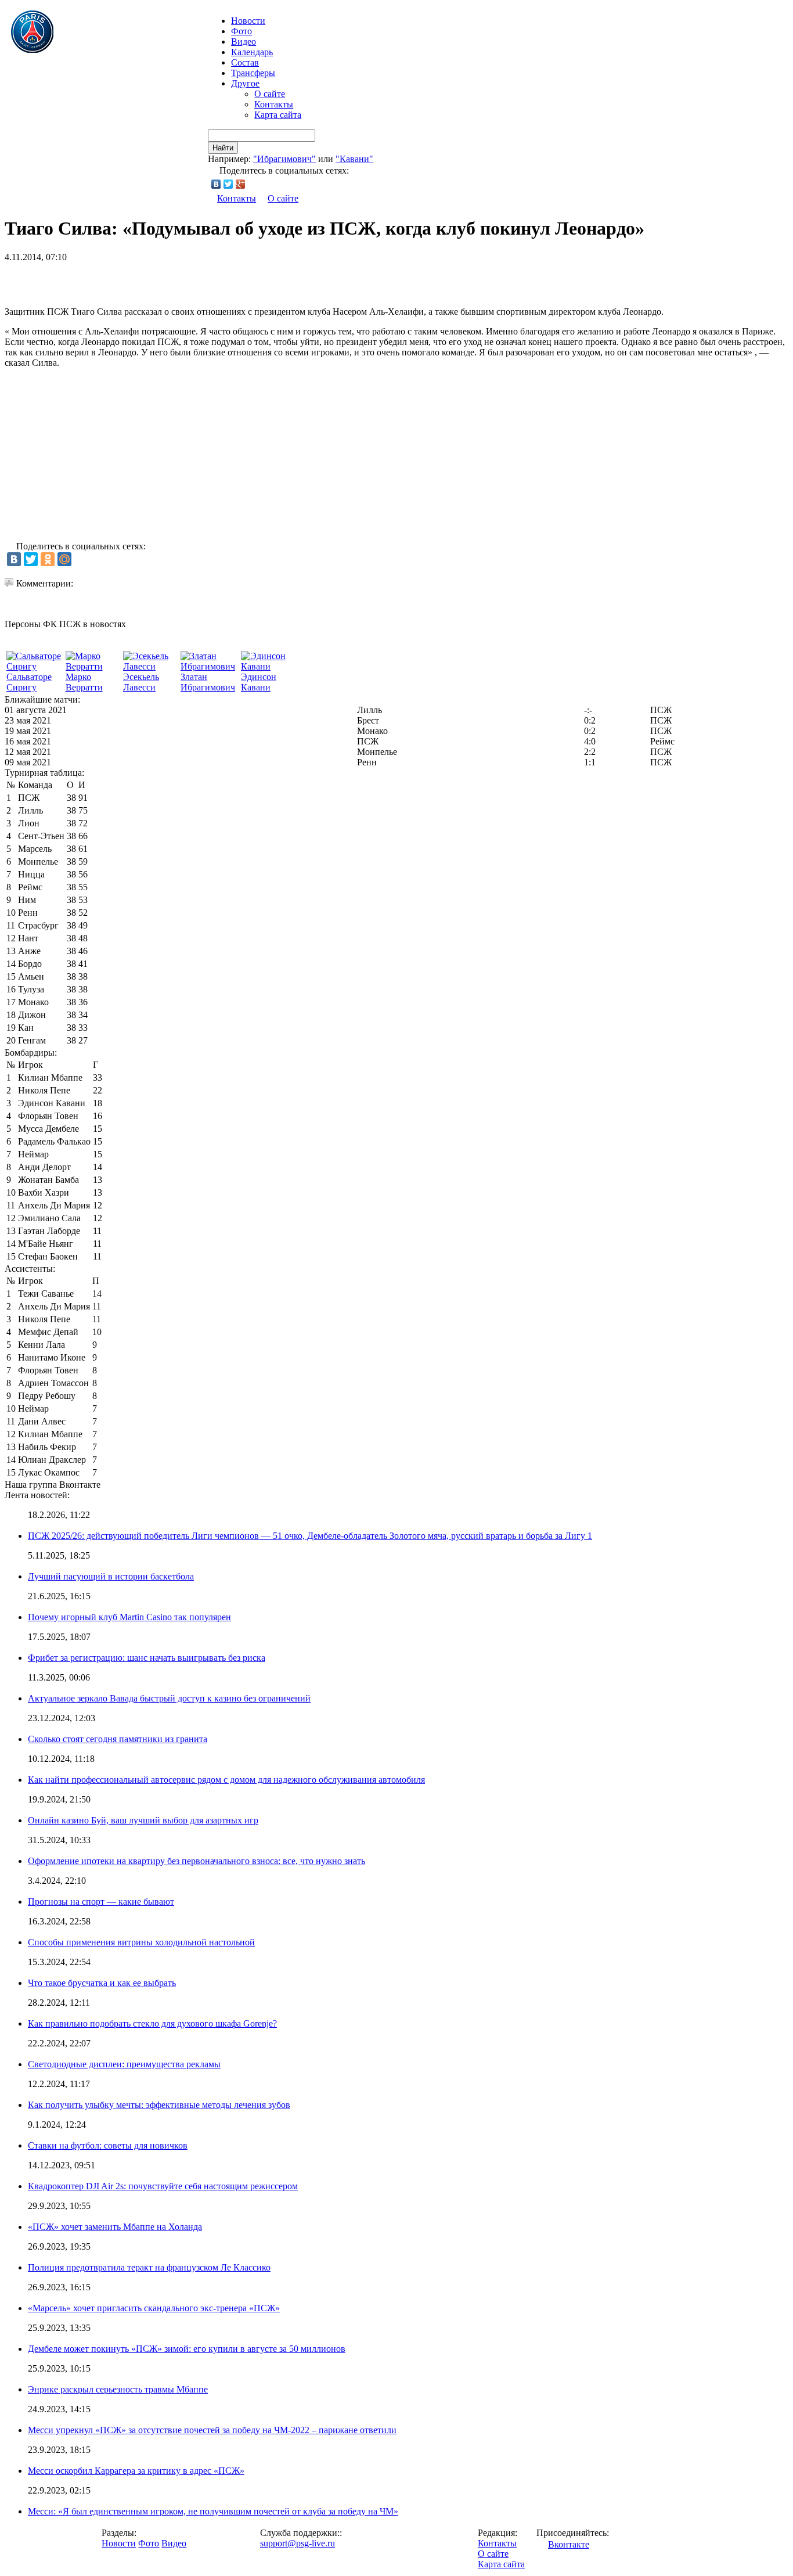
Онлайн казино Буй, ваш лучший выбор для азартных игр (143, 1820)
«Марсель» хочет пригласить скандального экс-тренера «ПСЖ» (154, 2308)
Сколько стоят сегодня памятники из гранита (118, 1739)
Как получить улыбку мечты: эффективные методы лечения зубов (159, 2105)
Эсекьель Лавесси (141, 682)
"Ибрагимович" (284, 159)
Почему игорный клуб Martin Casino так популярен (129, 1617)
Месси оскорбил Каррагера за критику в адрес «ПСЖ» (136, 2471)
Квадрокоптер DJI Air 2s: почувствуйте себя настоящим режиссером (163, 2186)
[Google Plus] (241, 184)
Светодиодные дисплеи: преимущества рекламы (124, 2064)
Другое (245, 83)
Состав (245, 62)
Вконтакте (569, 2544)
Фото (241, 31)
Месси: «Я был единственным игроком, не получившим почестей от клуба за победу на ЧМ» (213, 2511)
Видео (244, 42)
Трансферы (253, 73)
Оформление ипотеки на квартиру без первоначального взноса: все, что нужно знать (197, 1861)
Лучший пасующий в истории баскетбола (111, 1576)
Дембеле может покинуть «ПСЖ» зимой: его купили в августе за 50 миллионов (187, 2349)
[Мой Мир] (64, 559)
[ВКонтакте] (216, 184)
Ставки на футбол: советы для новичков (108, 2145)
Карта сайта (278, 115)
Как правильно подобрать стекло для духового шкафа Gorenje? (152, 2023)
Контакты (274, 104)
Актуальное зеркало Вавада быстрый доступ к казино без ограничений (169, 1698)
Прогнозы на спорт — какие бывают (101, 1902)
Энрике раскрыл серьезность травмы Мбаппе (118, 2389)
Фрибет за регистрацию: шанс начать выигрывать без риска (147, 1658)
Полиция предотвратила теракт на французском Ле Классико (149, 2267)
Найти (223, 148)
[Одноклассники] (48, 559)
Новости (119, 2543)
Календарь (252, 52)
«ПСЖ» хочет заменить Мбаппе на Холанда (115, 2227)
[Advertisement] (140, 280)
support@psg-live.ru (298, 2543)
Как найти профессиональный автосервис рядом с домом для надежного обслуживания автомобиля (226, 1780)
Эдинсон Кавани (259, 682)
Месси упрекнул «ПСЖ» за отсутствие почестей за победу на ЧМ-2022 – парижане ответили (212, 2430)
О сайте (270, 94)
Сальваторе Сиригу (29, 682)
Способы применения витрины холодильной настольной (141, 1942)
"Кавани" (354, 159)
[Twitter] (228, 184)
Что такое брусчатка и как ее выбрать (102, 1983)
